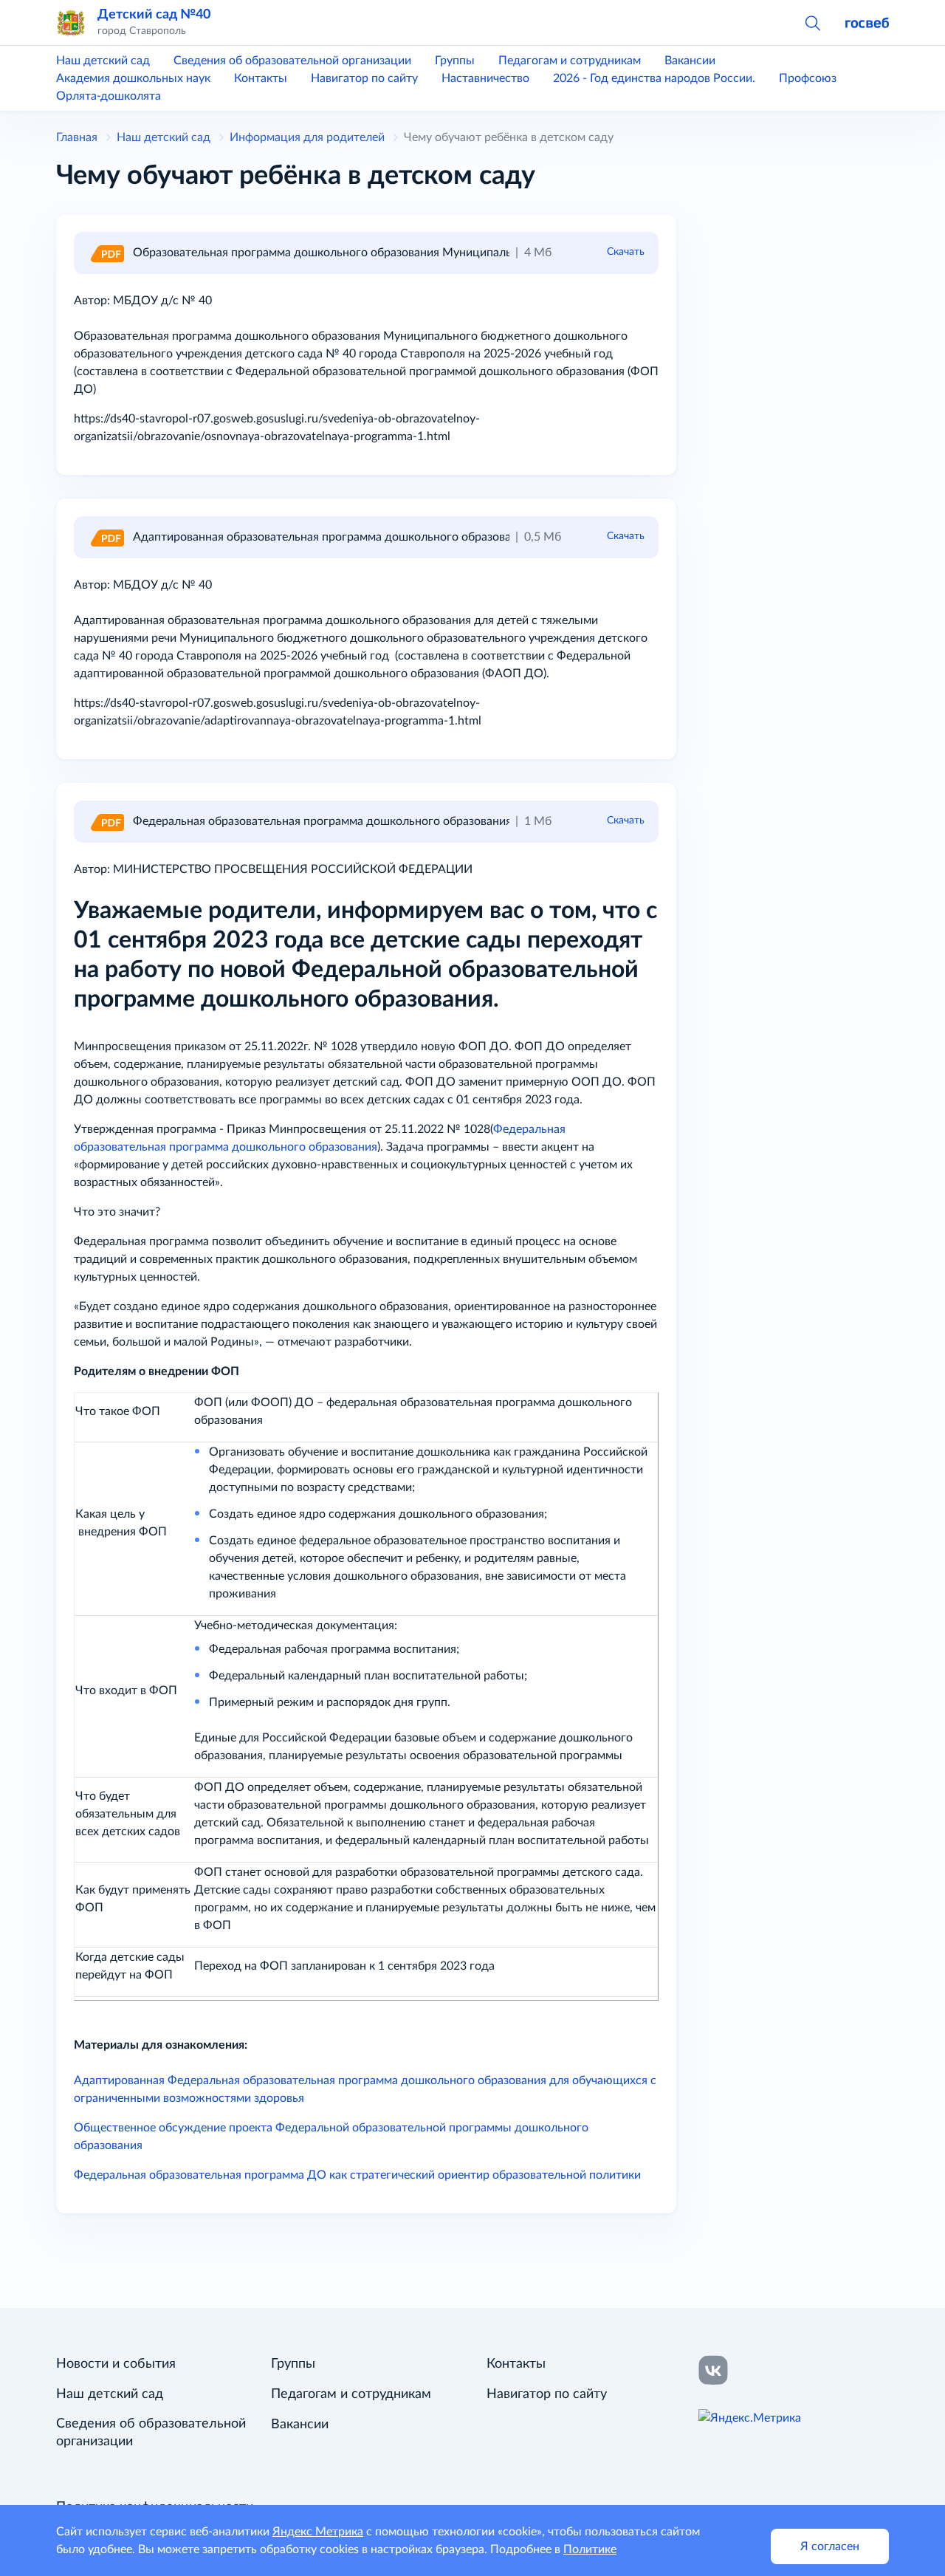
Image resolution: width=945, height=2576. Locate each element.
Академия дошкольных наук (133, 78)
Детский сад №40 (154, 14)
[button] (812, 22)
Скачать (626, 252)
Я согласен (830, 2546)
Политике (590, 2549)
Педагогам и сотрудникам (570, 61)
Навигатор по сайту (364, 78)
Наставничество (485, 78)
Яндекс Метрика (318, 2532)
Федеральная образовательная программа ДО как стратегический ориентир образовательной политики (357, 2175)
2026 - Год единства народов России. (654, 78)
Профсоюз (808, 78)
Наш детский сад (103, 61)
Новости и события (116, 2364)
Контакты (261, 78)
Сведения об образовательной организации (292, 61)
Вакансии (690, 61)
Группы (455, 61)
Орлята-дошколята (109, 96)
